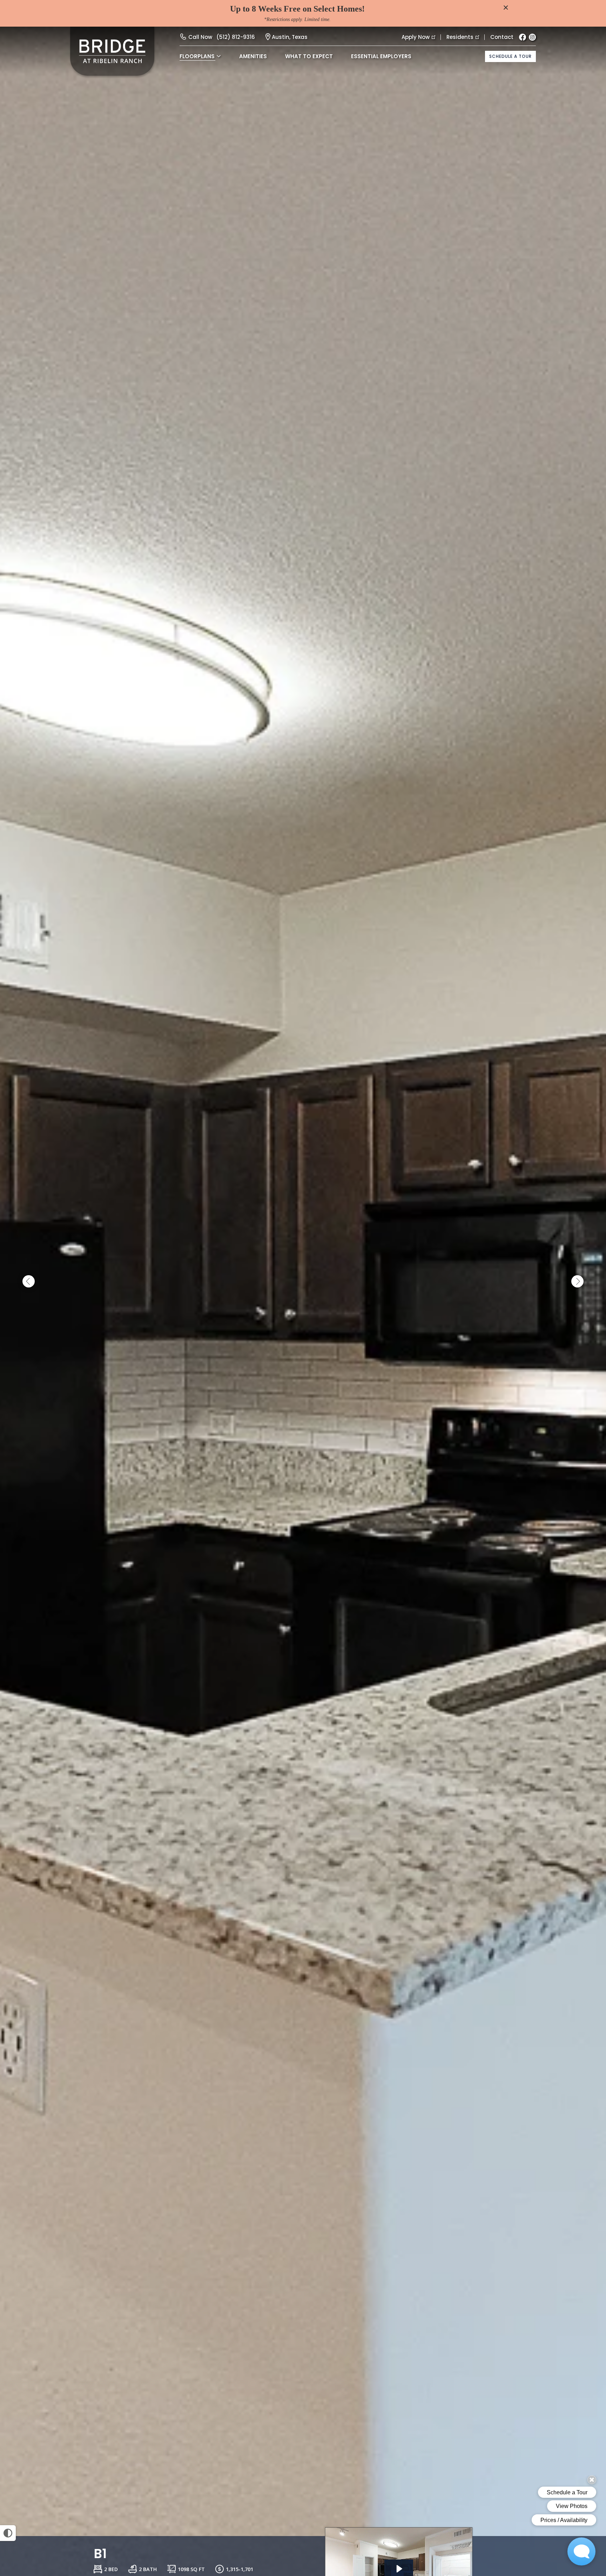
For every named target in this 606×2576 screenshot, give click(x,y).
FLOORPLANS (197, 56)
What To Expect (309, 56)
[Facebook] (523, 37)
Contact (502, 37)
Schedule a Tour (510, 56)
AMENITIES (253, 56)
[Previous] (29, 1282)
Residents (460, 37)
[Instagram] (532, 37)
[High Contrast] (8, 2533)
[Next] (577, 1282)
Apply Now (416, 37)
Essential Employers (381, 56)
